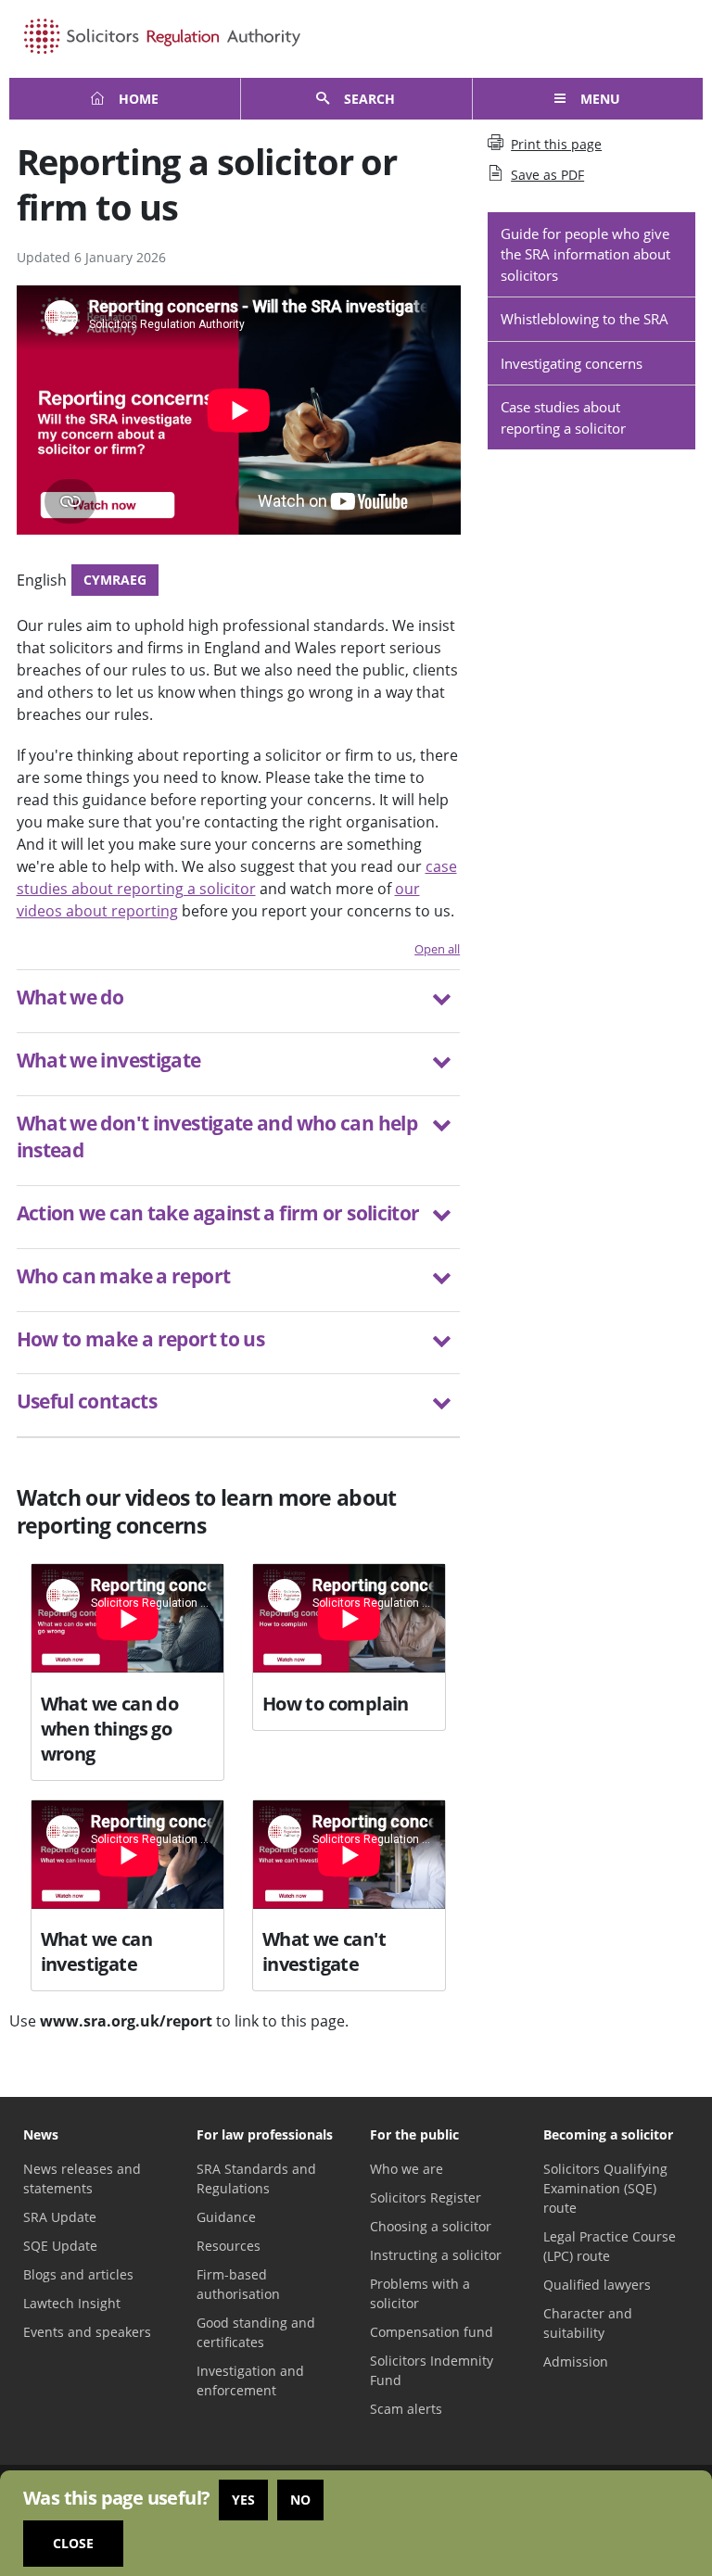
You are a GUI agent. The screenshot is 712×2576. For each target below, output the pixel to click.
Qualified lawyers (597, 2285)
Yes (243, 2500)
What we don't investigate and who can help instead (217, 1136)
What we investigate (109, 1060)
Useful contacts (87, 1401)
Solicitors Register (426, 2197)
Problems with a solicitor (420, 2293)
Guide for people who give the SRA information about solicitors (585, 254)
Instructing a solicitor (436, 2255)
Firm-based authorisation (238, 2284)
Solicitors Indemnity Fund (432, 2370)
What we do (70, 997)
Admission (576, 2361)
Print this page (556, 144)
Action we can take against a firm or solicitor (218, 1213)
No (300, 2500)
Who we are (407, 2169)
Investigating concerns (572, 363)
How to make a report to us (141, 1339)
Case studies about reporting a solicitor (563, 417)
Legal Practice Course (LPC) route (610, 2246)
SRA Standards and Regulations (256, 2178)
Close (73, 2543)
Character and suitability (588, 2323)
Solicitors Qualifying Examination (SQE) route (605, 2188)
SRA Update (60, 2217)
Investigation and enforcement (250, 2380)
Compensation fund (432, 2332)
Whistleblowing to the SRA (585, 319)
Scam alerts (406, 2409)
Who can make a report (124, 1276)
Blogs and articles (78, 2274)
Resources (229, 2246)
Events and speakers (87, 2332)
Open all (437, 949)
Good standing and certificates (256, 2332)
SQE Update (60, 2246)
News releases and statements (82, 2178)
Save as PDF (547, 175)
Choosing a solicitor (431, 2226)
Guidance (226, 2217)
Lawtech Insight (72, 2303)
